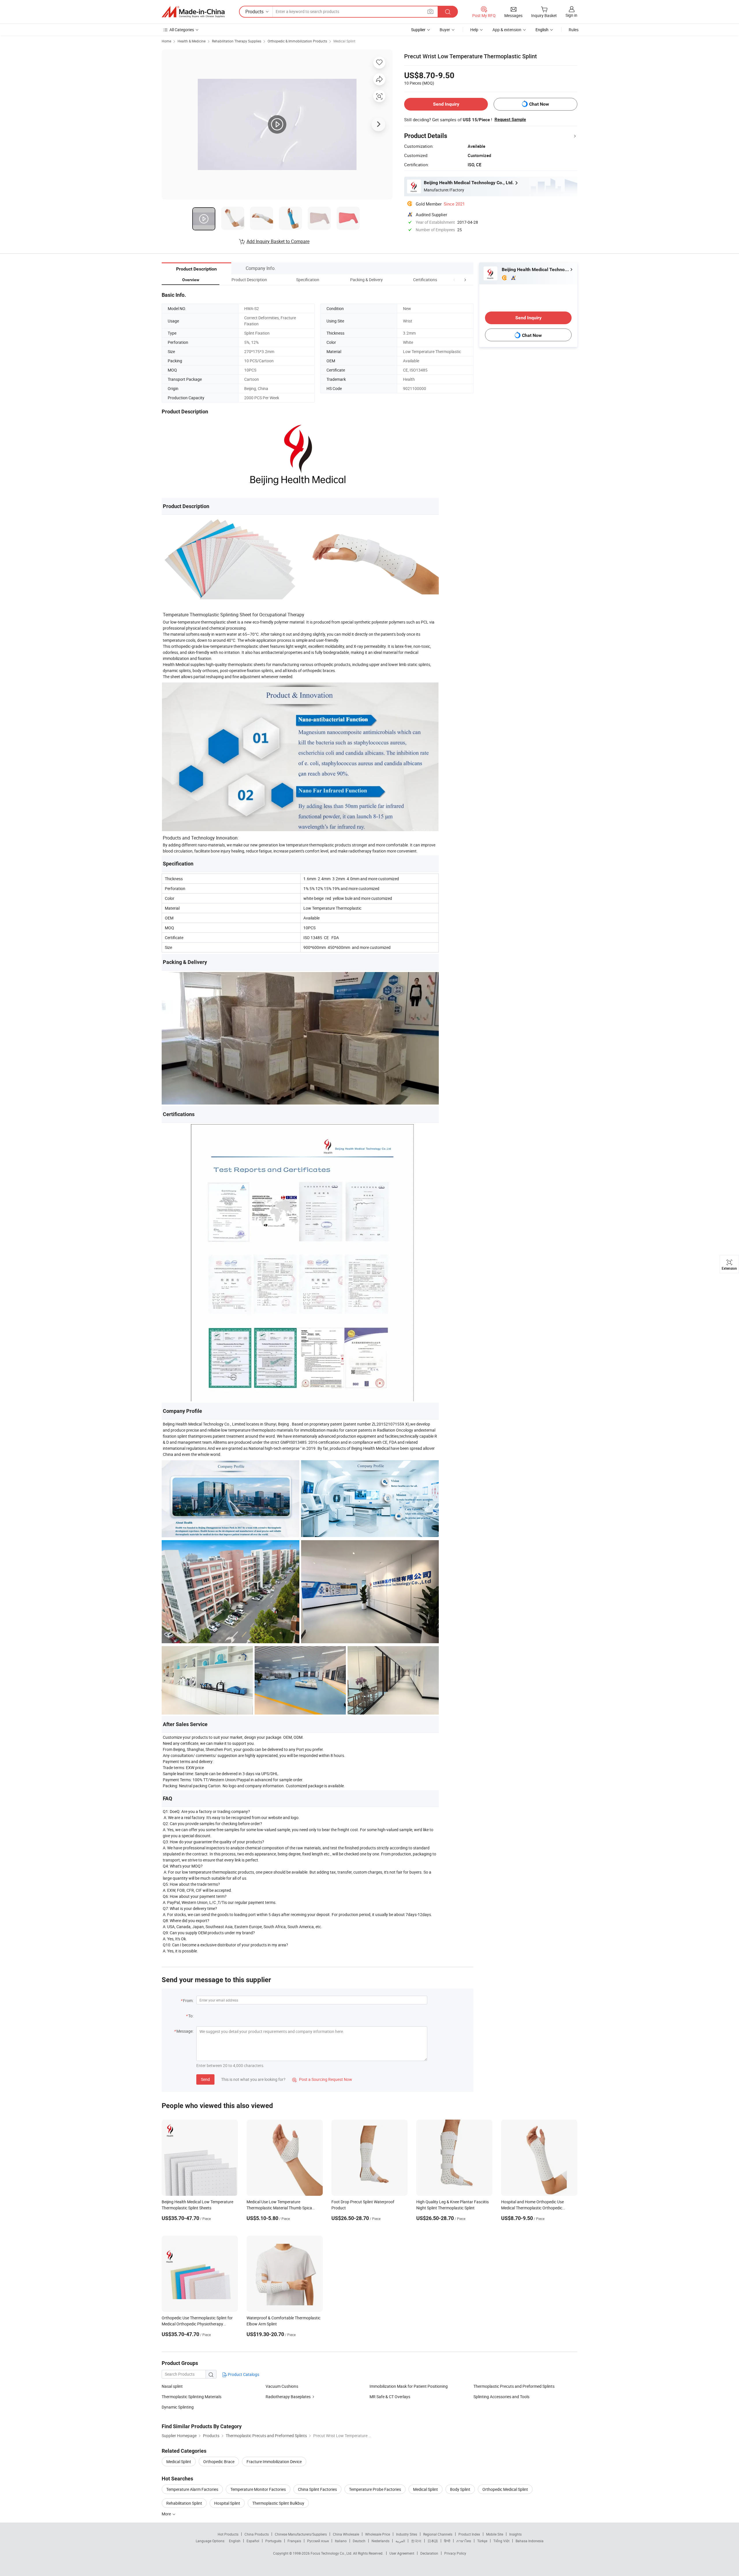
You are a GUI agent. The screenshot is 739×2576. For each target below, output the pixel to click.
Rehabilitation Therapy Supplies (237, 41)
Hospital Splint (227, 2503)
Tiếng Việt (501, 2541)
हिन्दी (447, 2541)
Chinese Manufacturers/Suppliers (301, 2534)
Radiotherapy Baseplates (288, 2397)
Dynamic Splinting (178, 2407)
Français (294, 2541)
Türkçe (482, 2541)
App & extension (507, 30)
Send (205, 2079)
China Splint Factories (317, 2489)
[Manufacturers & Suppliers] (193, 12)
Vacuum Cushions (282, 2386)
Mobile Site (495, 2534)
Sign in (571, 15)
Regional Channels (438, 2534)
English (235, 2541)
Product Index (469, 2534)
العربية (400, 2541)
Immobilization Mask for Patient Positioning (409, 2386)
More (167, 2514)
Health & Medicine (192, 41)
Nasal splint (172, 2386)
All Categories (182, 30)
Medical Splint (344, 41)
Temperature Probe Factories (375, 2489)
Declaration (429, 2553)
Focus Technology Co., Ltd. (332, 2553)
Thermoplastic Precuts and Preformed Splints (514, 2386)
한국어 (416, 2541)
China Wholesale (346, 2534)
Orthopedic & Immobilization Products (297, 41)
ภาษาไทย (464, 2541)
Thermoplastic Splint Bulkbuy (278, 2503)
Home (166, 41)
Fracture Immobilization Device (274, 2462)
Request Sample (510, 120)
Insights (515, 2534)
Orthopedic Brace (219, 2462)
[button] (454, 280)
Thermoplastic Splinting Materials (192, 2397)
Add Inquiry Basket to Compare (278, 241)
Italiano (341, 2541)
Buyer (445, 30)
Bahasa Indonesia (530, 2541)
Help (474, 30)
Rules (574, 30)
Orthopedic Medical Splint (505, 2489)
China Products (257, 2534)
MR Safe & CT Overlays (390, 2397)
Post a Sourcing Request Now (322, 2079)
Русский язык (318, 2541)
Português (273, 2541)
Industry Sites (407, 2534)
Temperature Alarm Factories (192, 2489)
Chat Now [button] (539, 104)
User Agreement (402, 2553)
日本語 (433, 2541)
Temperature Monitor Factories (258, 2489)
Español (253, 2541)
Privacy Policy (455, 2553)
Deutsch (359, 2541)
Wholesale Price (378, 2534)
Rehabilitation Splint (184, 2503)
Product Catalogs (243, 2374)
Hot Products (228, 2534)
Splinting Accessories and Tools (501, 2397)
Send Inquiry (446, 104)
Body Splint (460, 2489)
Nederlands (380, 2541)
